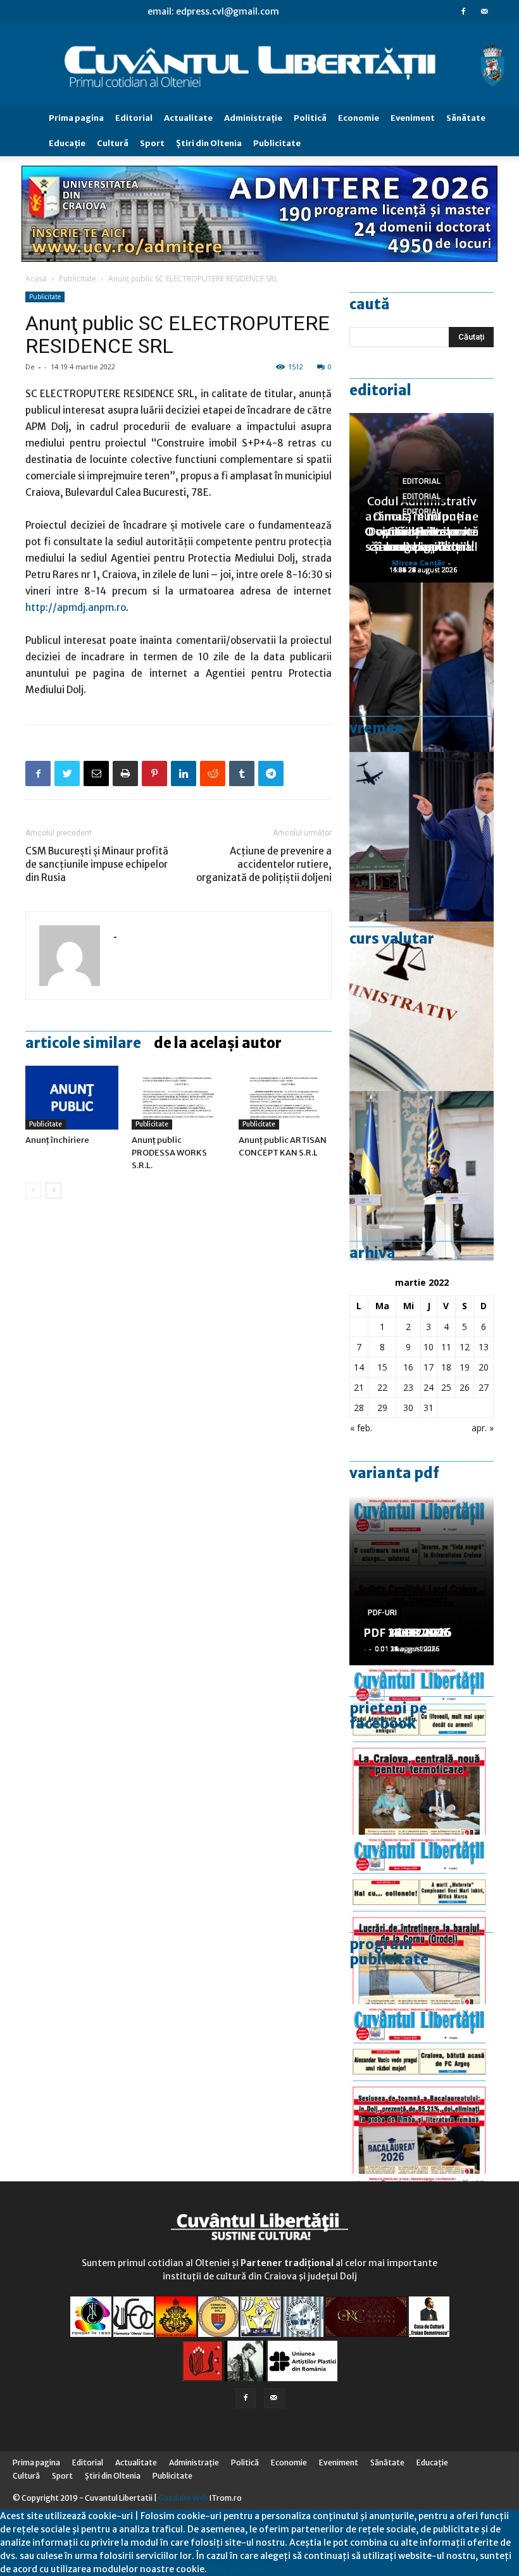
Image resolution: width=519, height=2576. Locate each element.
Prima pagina (76, 118)
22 (382, 1387)
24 (428, 1387)
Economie (359, 118)
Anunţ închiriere (57, 1140)
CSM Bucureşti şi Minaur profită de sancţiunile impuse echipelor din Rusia (97, 864)
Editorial (134, 118)
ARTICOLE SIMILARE (83, 1043)
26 (465, 1387)
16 (408, 1367)
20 (484, 1367)
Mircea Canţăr (418, 563)
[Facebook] (463, 11)
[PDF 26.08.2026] (422, 1750)
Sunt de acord (237, 2569)
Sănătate (466, 118)
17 (428, 1367)
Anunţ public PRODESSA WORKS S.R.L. (169, 1153)
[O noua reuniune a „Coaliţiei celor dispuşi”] (422, 1176)
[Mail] (484, 11)
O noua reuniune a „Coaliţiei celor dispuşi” (422, 532)
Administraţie (253, 118)
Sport (152, 143)
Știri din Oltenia (209, 143)
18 (446, 1367)
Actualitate (188, 118)
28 (359, 1408)
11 (446, 1347)
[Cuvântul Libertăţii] (259, 65)
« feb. (361, 1428)
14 (359, 1367)
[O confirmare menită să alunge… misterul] (422, 667)
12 (465, 1347)
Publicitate (277, 143)
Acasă (36, 279)
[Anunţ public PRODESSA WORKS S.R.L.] (178, 1098)
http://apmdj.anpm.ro (76, 607)
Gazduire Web (183, 2498)
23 (408, 1387)
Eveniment (413, 118)
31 (428, 1408)
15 (382, 1367)
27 (484, 1387)
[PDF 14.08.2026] (422, 1920)
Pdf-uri (382, 1613)
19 (465, 1367)
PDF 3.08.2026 (404, 1633)
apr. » (483, 1428)
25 (446, 1387)
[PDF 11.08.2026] (422, 2089)
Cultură (113, 143)
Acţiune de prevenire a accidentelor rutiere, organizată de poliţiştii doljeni (264, 864)
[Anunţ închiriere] (72, 1098)
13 (484, 1347)
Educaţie (67, 143)
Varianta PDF (394, 1473)
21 (359, 1387)
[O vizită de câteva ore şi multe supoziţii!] (422, 837)
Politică (310, 118)
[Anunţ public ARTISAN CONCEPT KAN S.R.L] (285, 1098)
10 (428, 1347)
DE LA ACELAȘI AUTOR (218, 1043)
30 (408, 1408)
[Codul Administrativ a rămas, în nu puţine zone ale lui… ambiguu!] (422, 1006)
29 (382, 1408)
